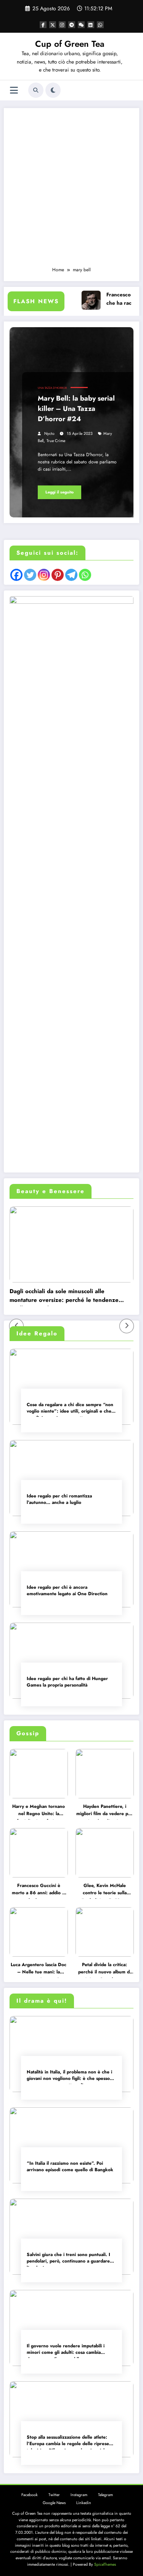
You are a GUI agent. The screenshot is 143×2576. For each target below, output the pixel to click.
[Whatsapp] (85, 575)
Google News (54, 2503)
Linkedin (84, 2503)
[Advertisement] (71, 191)
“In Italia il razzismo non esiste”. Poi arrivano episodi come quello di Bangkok (70, 2167)
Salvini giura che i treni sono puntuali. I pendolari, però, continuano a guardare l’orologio (68, 2259)
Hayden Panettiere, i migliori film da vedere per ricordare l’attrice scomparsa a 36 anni (104, 1811)
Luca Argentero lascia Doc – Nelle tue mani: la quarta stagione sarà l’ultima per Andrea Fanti (39, 1970)
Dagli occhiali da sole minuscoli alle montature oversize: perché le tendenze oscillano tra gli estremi (64, 1297)
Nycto (49, 434)
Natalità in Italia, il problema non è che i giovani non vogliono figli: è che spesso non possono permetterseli (69, 2076)
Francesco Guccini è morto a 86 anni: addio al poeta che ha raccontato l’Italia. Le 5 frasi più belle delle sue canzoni (39, 1890)
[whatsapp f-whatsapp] (100, 25)
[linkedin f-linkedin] (91, 25)
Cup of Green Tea (70, 44)
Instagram (79, 2495)
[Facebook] (16, 575)
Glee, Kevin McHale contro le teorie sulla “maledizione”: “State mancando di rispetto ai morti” (105, 1890)
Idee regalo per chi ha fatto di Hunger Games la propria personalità (67, 1682)
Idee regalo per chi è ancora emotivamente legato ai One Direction (67, 1591)
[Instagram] (44, 575)
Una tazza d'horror (52, 388)
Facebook (30, 2495)
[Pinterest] (58, 575)
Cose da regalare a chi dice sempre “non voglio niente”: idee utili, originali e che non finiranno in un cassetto (70, 1409)
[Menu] (14, 90)
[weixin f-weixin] (81, 25)
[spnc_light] (53, 90)
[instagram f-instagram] (62, 25)
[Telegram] (71, 575)
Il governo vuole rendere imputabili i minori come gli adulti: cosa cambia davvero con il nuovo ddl (66, 2350)
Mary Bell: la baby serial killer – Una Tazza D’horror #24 (76, 409)
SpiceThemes (105, 2564)
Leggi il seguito (59, 492)
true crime (56, 441)
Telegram (105, 2495)
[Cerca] (36, 90)
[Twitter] (30, 575)
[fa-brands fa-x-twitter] (53, 25)
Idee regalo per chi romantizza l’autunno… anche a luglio (59, 1499)
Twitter (54, 2495)
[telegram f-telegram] (72, 25)
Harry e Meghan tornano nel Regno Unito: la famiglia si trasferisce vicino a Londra (39, 1811)
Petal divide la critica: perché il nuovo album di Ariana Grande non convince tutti (104, 1970)
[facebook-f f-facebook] (43, 25)
